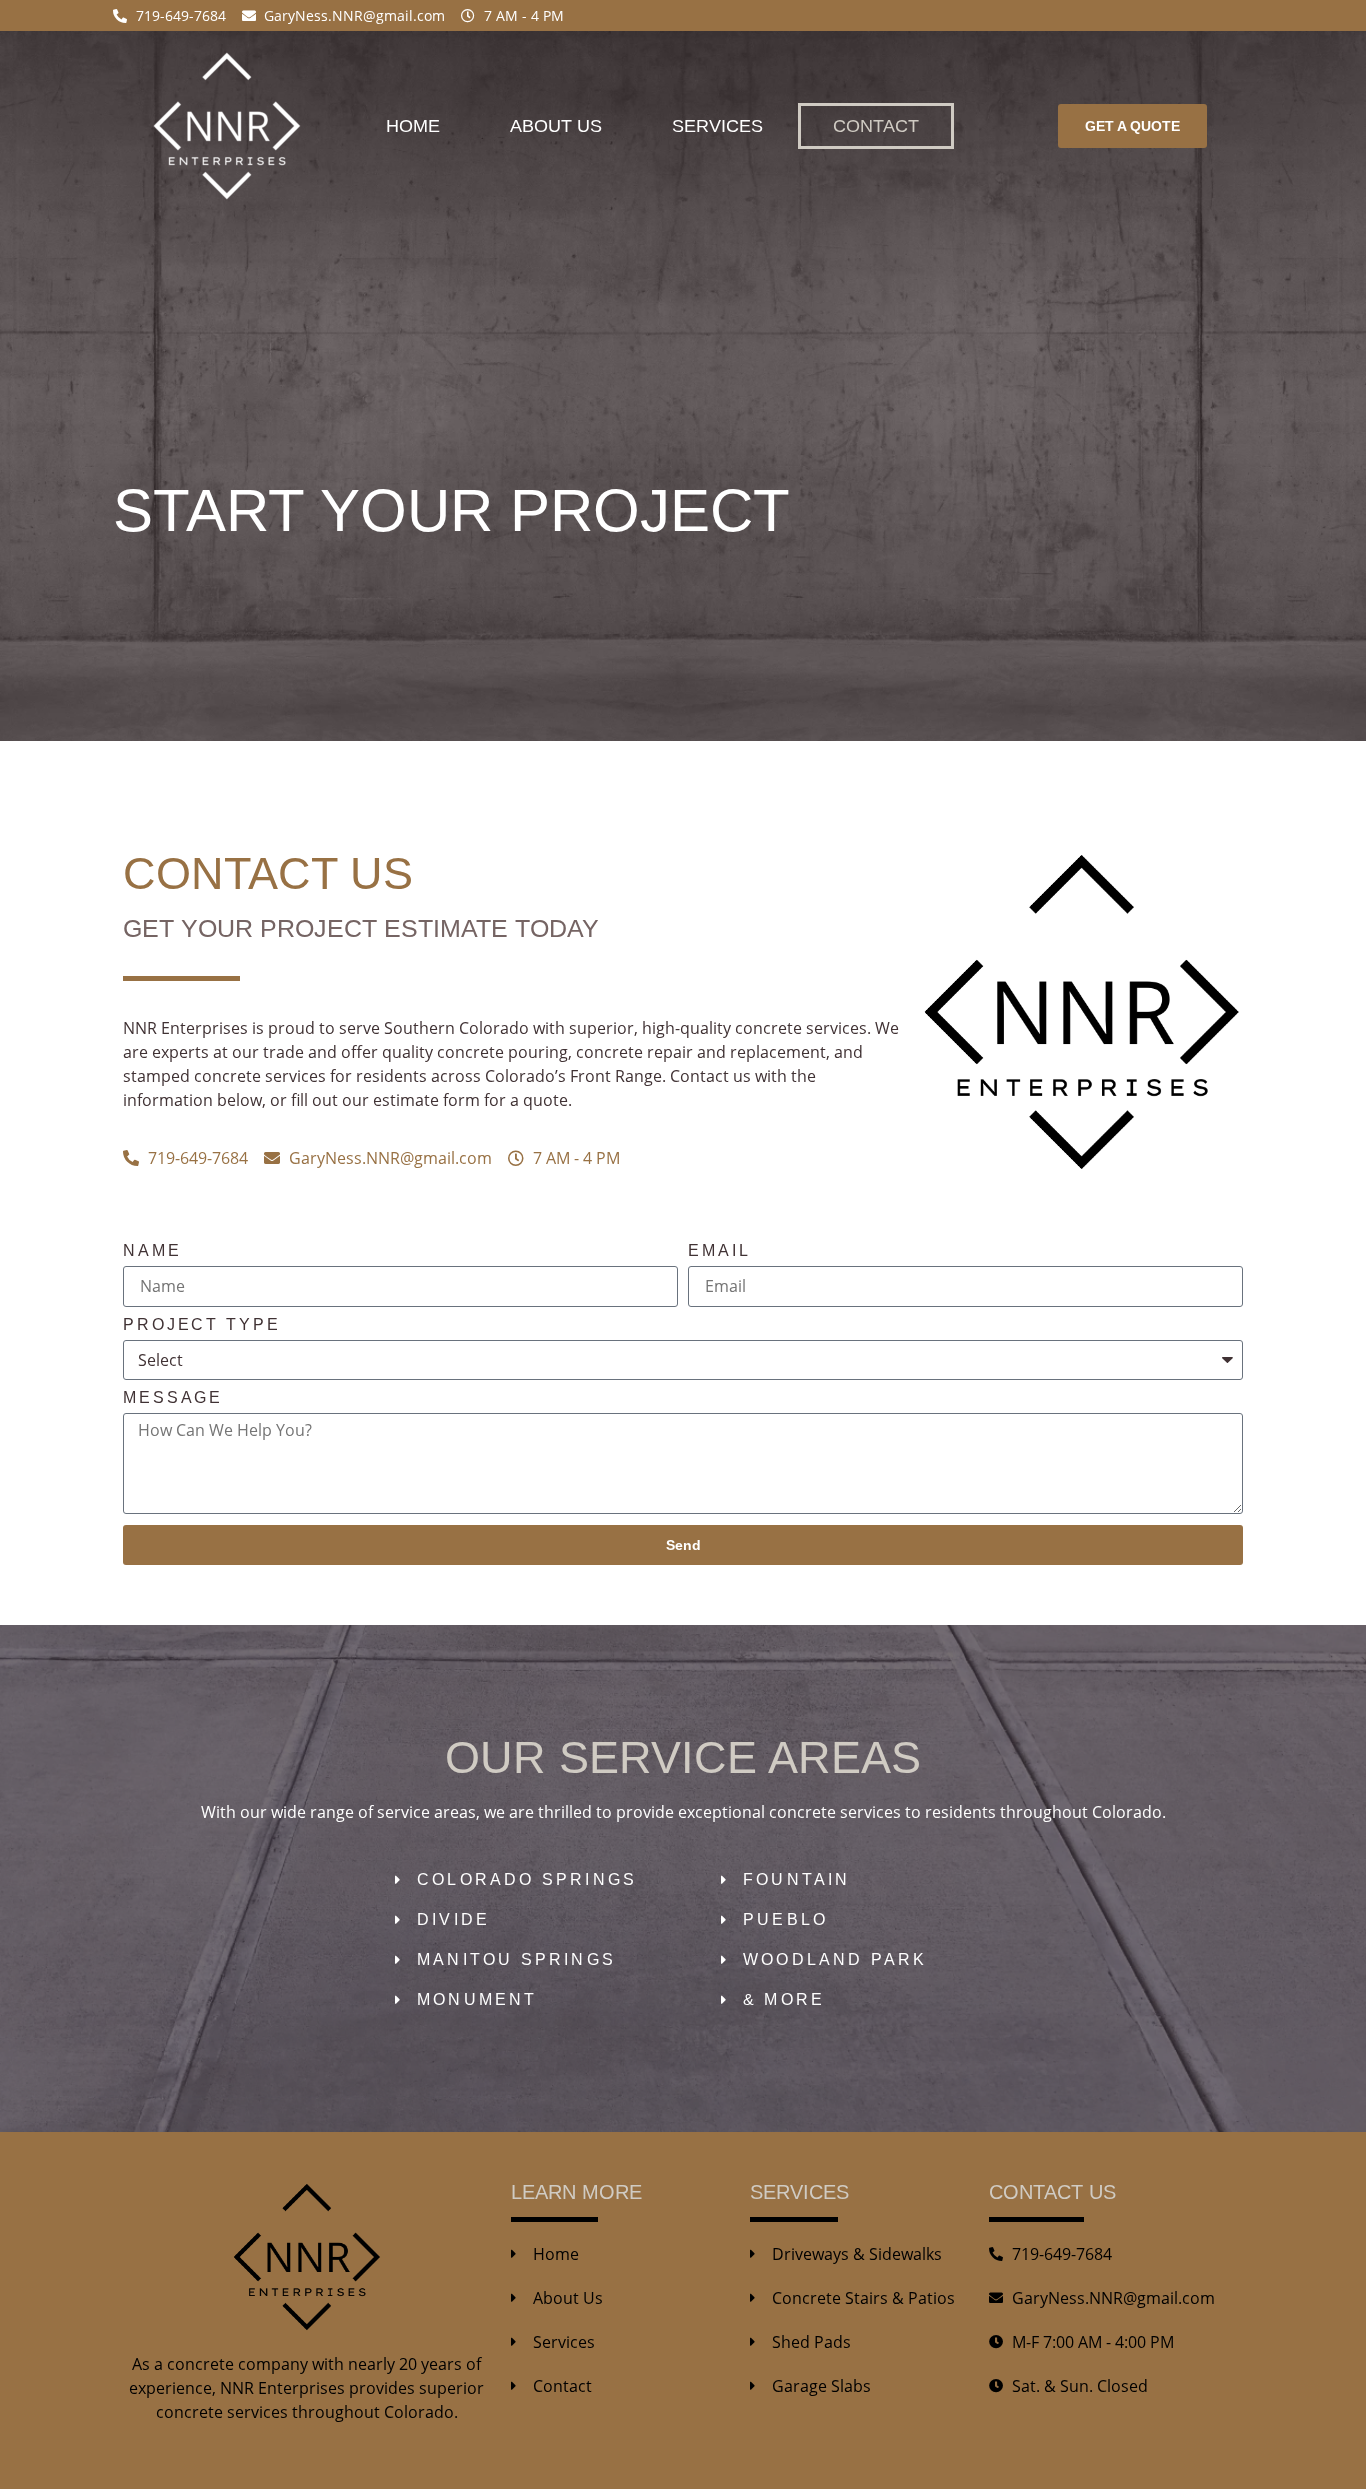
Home (413, 126)
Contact (876, 126)
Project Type (202, 1325)
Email (719, 1251)
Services (717, 126)
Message (173, 1398)
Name (152, 1251)
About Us (556, 126)
